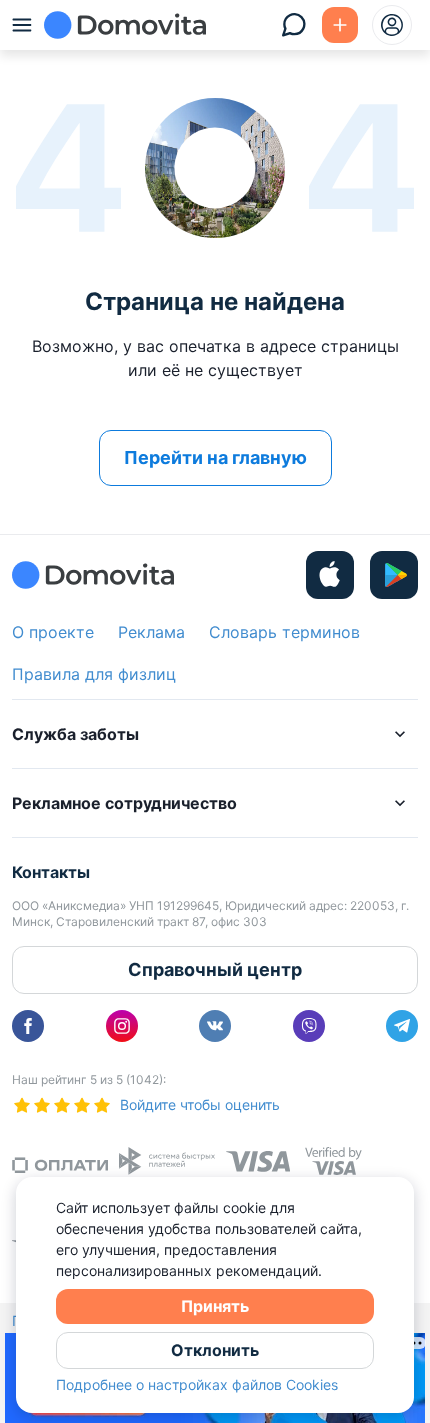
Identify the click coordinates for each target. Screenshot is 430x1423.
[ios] (330, 575)
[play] (394, 575)
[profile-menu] (392, 25)
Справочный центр (215, 969)
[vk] (215, 1026)
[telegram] (402, 1026)
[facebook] (28, 1026)
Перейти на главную (215, 457)
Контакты (51, 872)
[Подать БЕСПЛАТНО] (340, 25)
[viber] (309, 1026)
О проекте (53, 632)
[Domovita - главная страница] (125, 25)
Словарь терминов (284, 632)
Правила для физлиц (94, 674)
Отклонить (215, 1350)
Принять (215, 1306)
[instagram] (122, 1026)
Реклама (151, 632)
